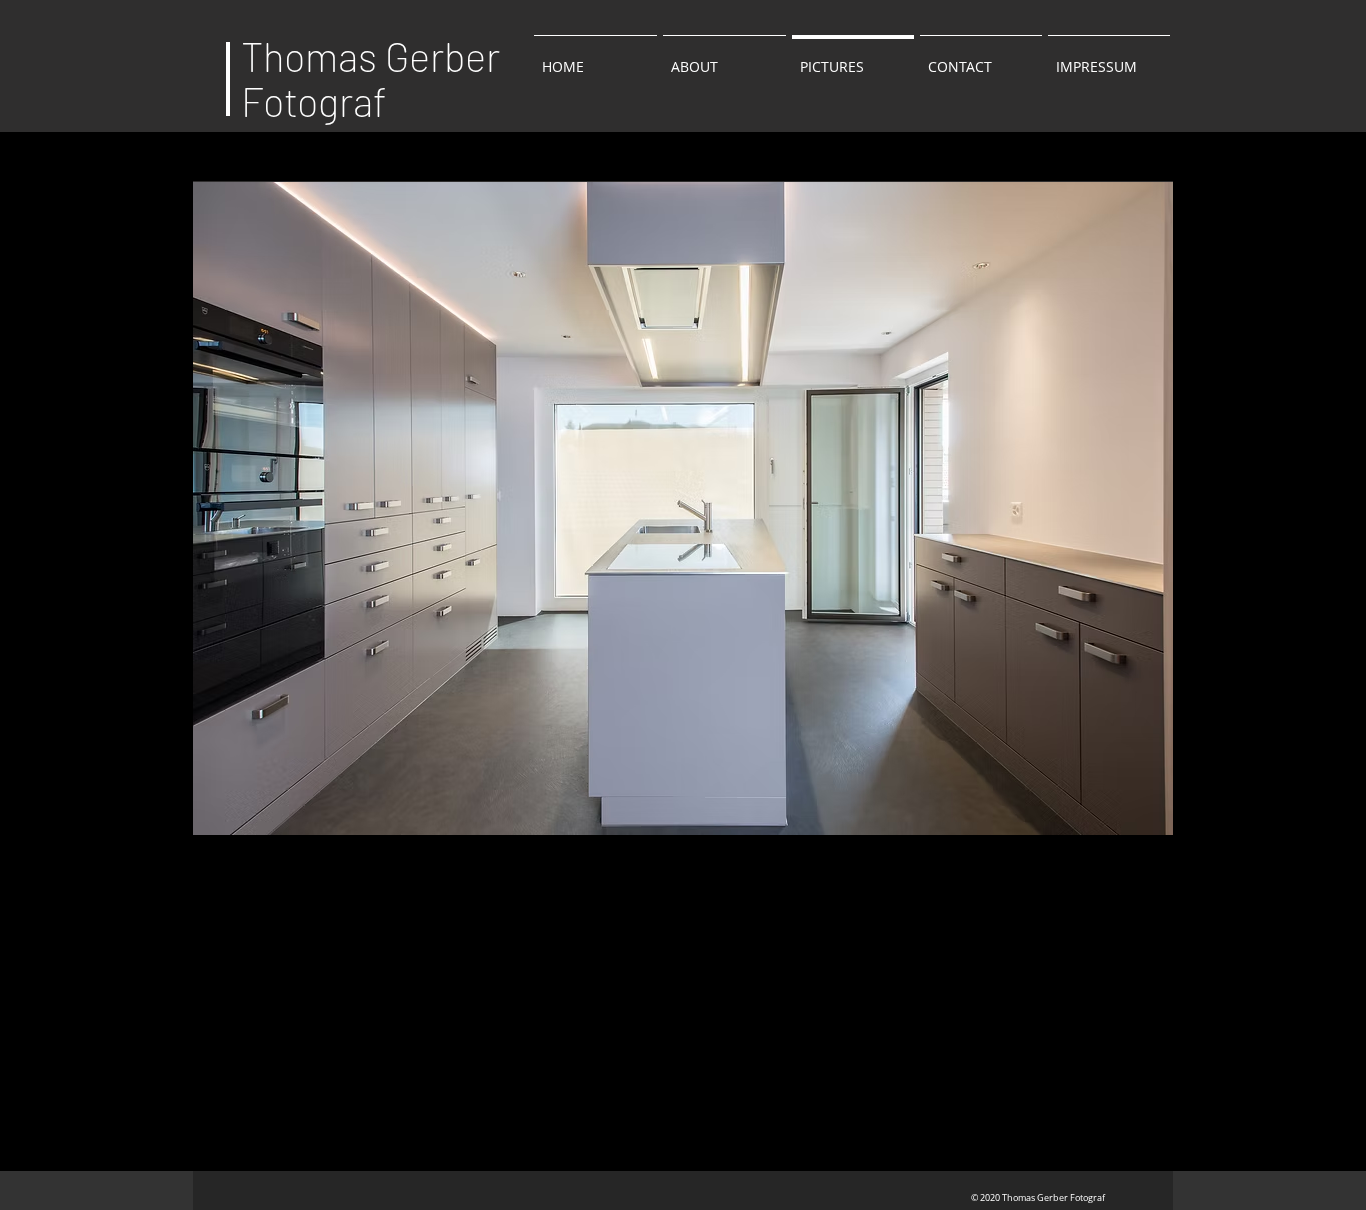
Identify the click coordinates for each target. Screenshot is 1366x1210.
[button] (683, 508)
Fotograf (314, 101)
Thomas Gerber (370, 56)
